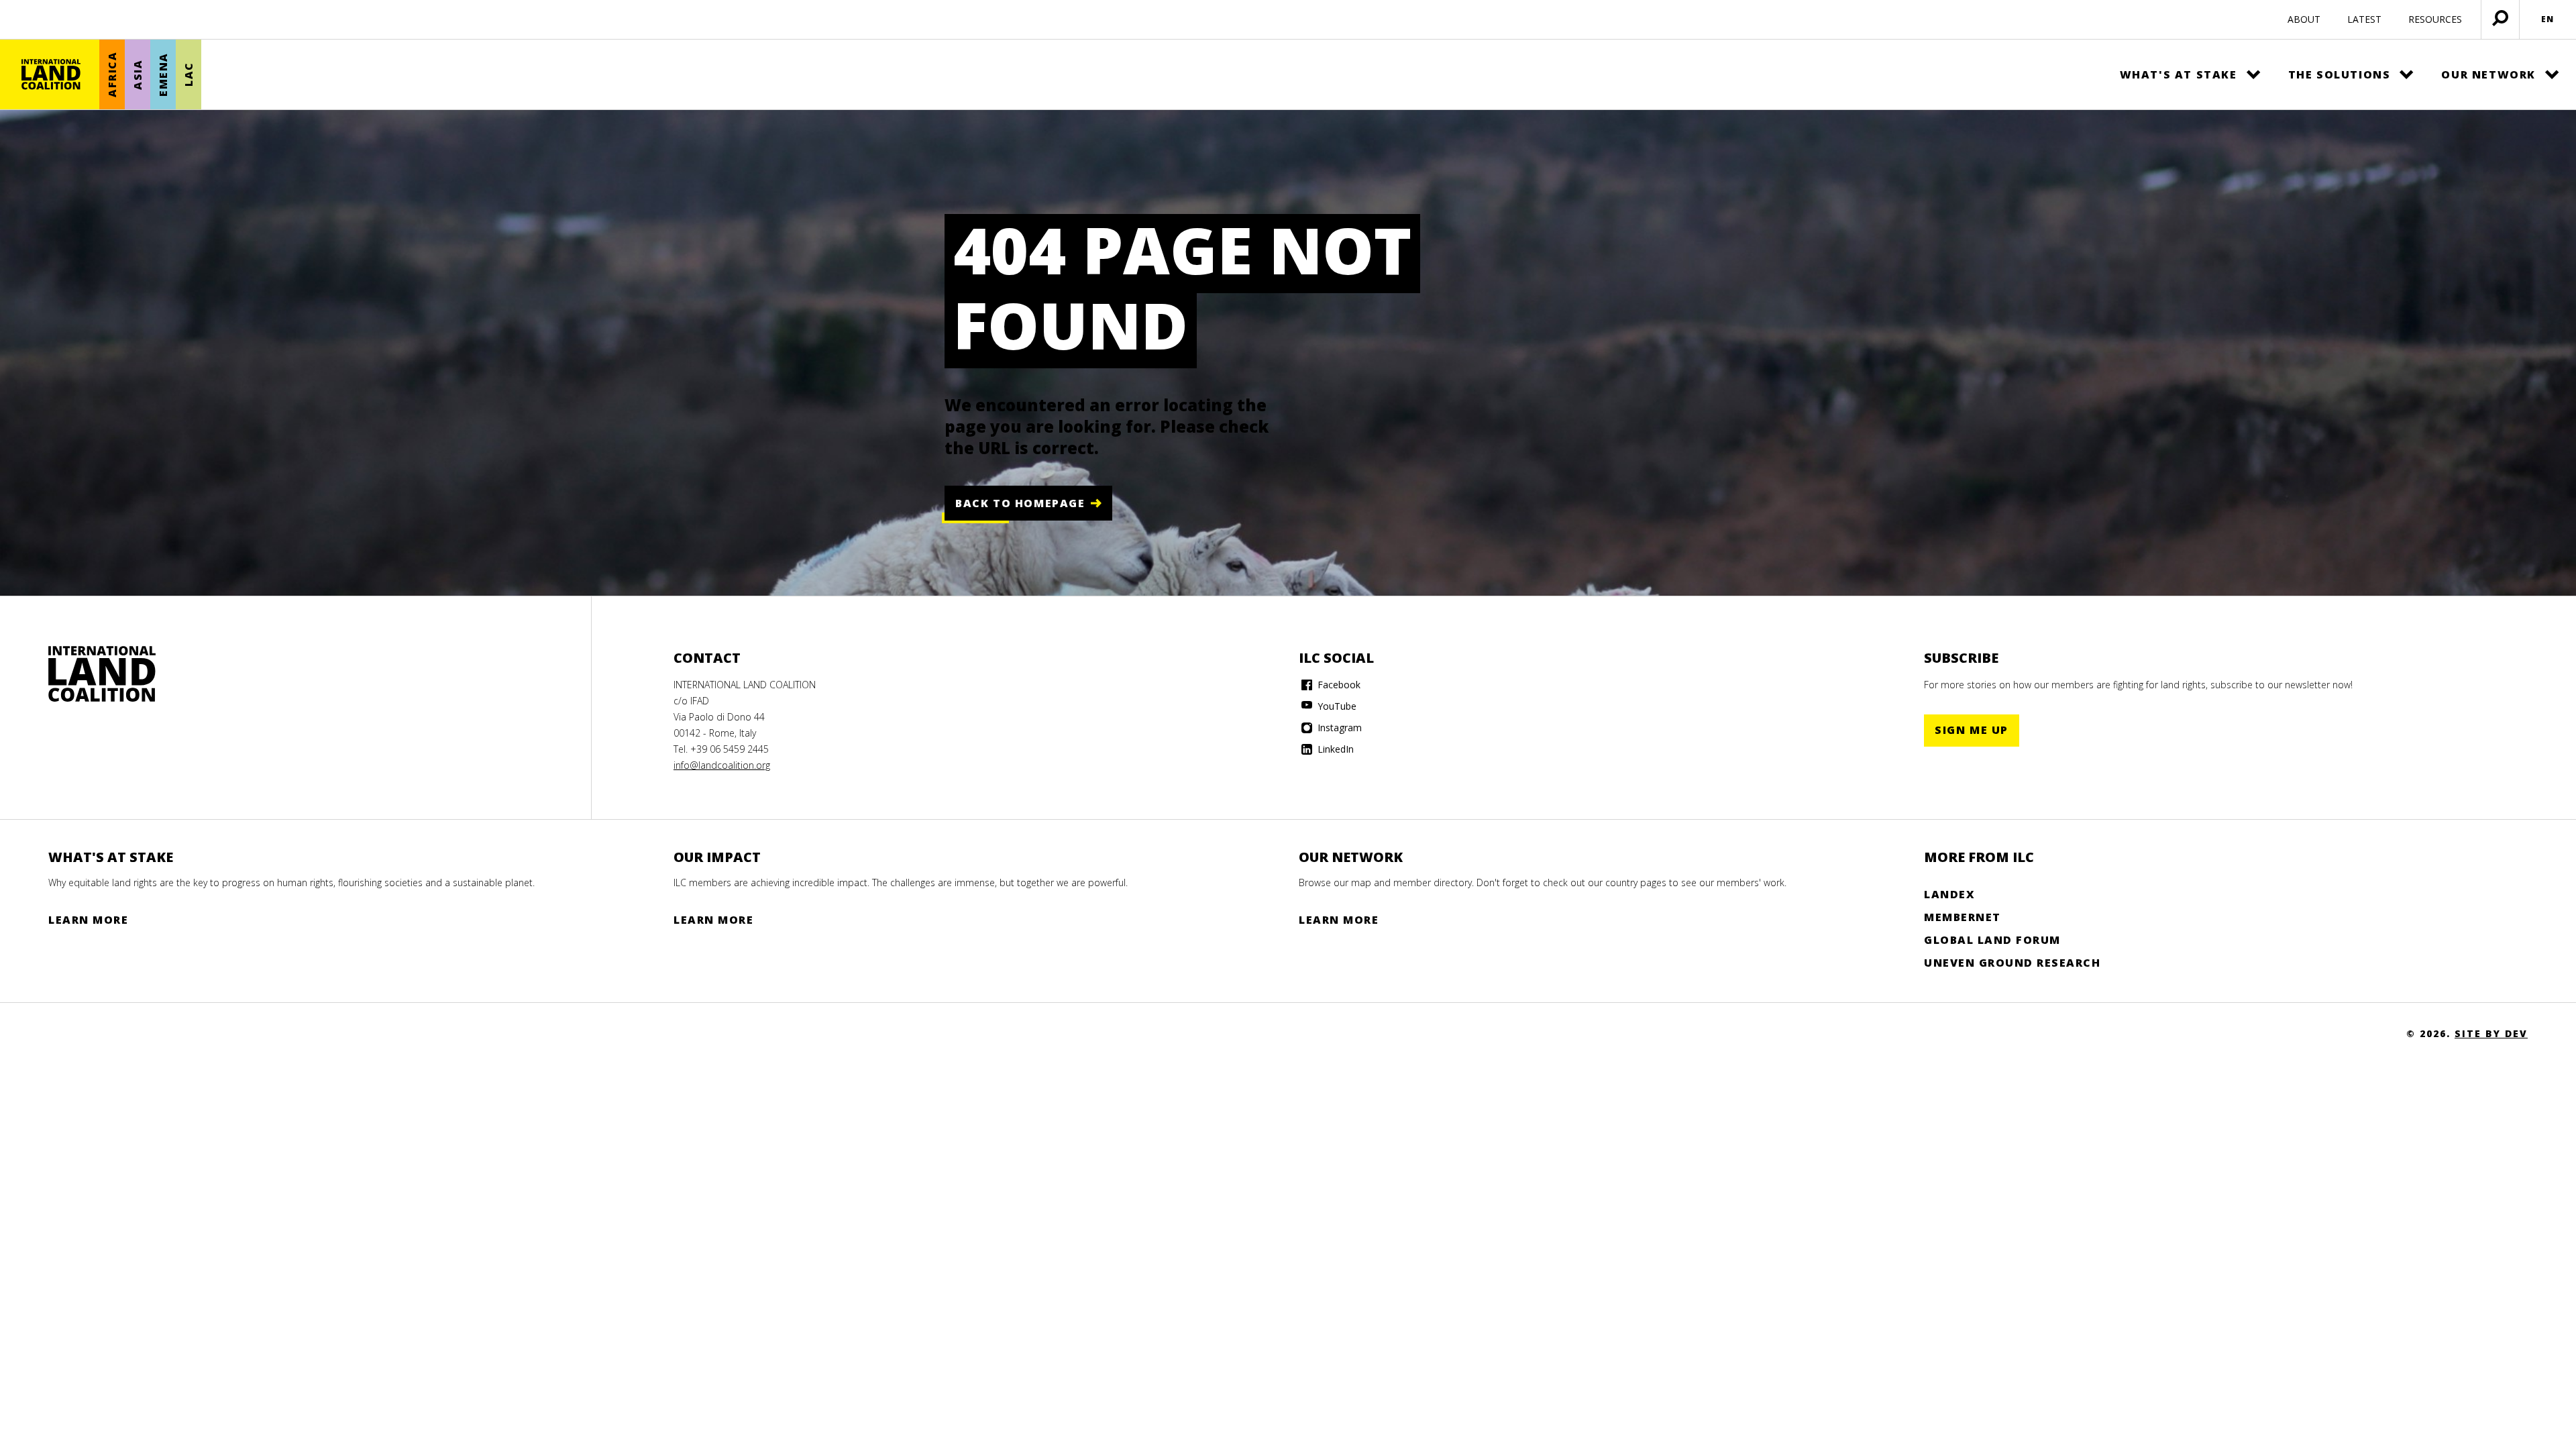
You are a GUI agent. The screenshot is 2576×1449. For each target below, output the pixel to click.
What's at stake (2179, 74)
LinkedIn (1334, 749)
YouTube (1336, 706)
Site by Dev (2491, 1033)
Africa (112, 75)
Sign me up (1972, 730)
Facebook (1338, 685)
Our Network (2488, 74)
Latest (2364, 19)
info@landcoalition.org (722, 765)
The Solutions (2340, 74)
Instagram (1338, 728)
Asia (138, 74)
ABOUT (2304, 19)
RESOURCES (2435, 19)
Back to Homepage (1020, 503)
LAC (189, 75)
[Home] (51, 74)
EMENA (163, 74)
